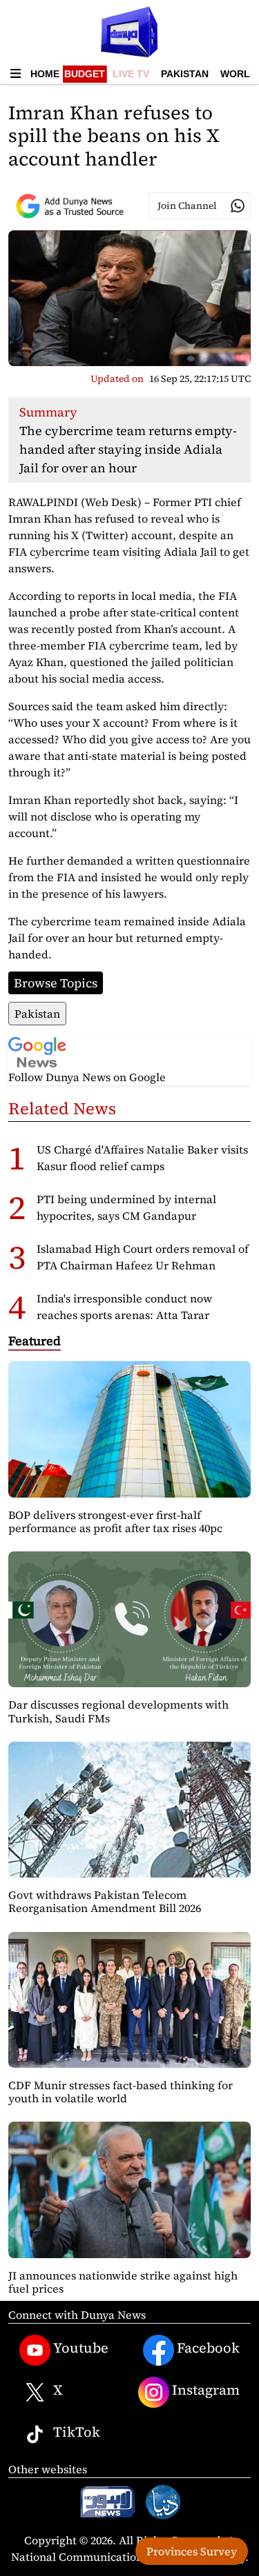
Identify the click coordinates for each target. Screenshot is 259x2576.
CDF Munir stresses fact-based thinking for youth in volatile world (121, 2092)
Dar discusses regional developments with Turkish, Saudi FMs (118, 1711)
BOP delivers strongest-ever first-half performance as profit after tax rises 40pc (115, 1521)
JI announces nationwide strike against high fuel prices (123, 2282)
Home (45, 74)
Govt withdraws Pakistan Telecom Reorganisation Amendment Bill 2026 (105, 1901)
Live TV (131, 74)
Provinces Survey (192, 2551)
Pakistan (185, 74)
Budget (85, 74)
